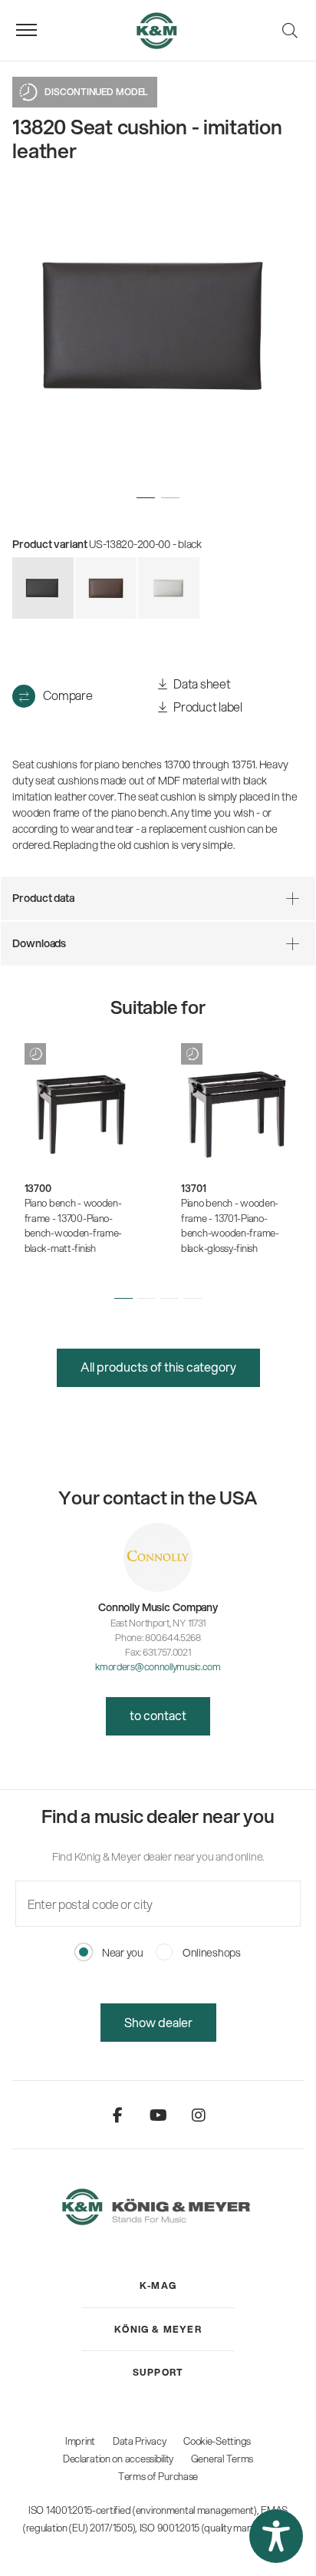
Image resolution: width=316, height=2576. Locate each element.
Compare (67, 695)
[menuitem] (158, 2286)
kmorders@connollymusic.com (158, 1666)
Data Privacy (140, 2441)
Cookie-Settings (217, 2441)
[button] (123, 1299)
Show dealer (158, 2022)
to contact (158, 1715)
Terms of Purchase (158, 2476)
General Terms (222, 2459)
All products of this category (158, 1367)
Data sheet (201, 684)
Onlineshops (211, 1953)
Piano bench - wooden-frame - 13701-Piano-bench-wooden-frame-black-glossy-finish (230, 1225)
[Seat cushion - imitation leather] (106, 588)
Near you (121, 1953)
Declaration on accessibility (118, 2459)
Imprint (80, 2441)
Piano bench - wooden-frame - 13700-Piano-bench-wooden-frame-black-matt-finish (74, 1225)
